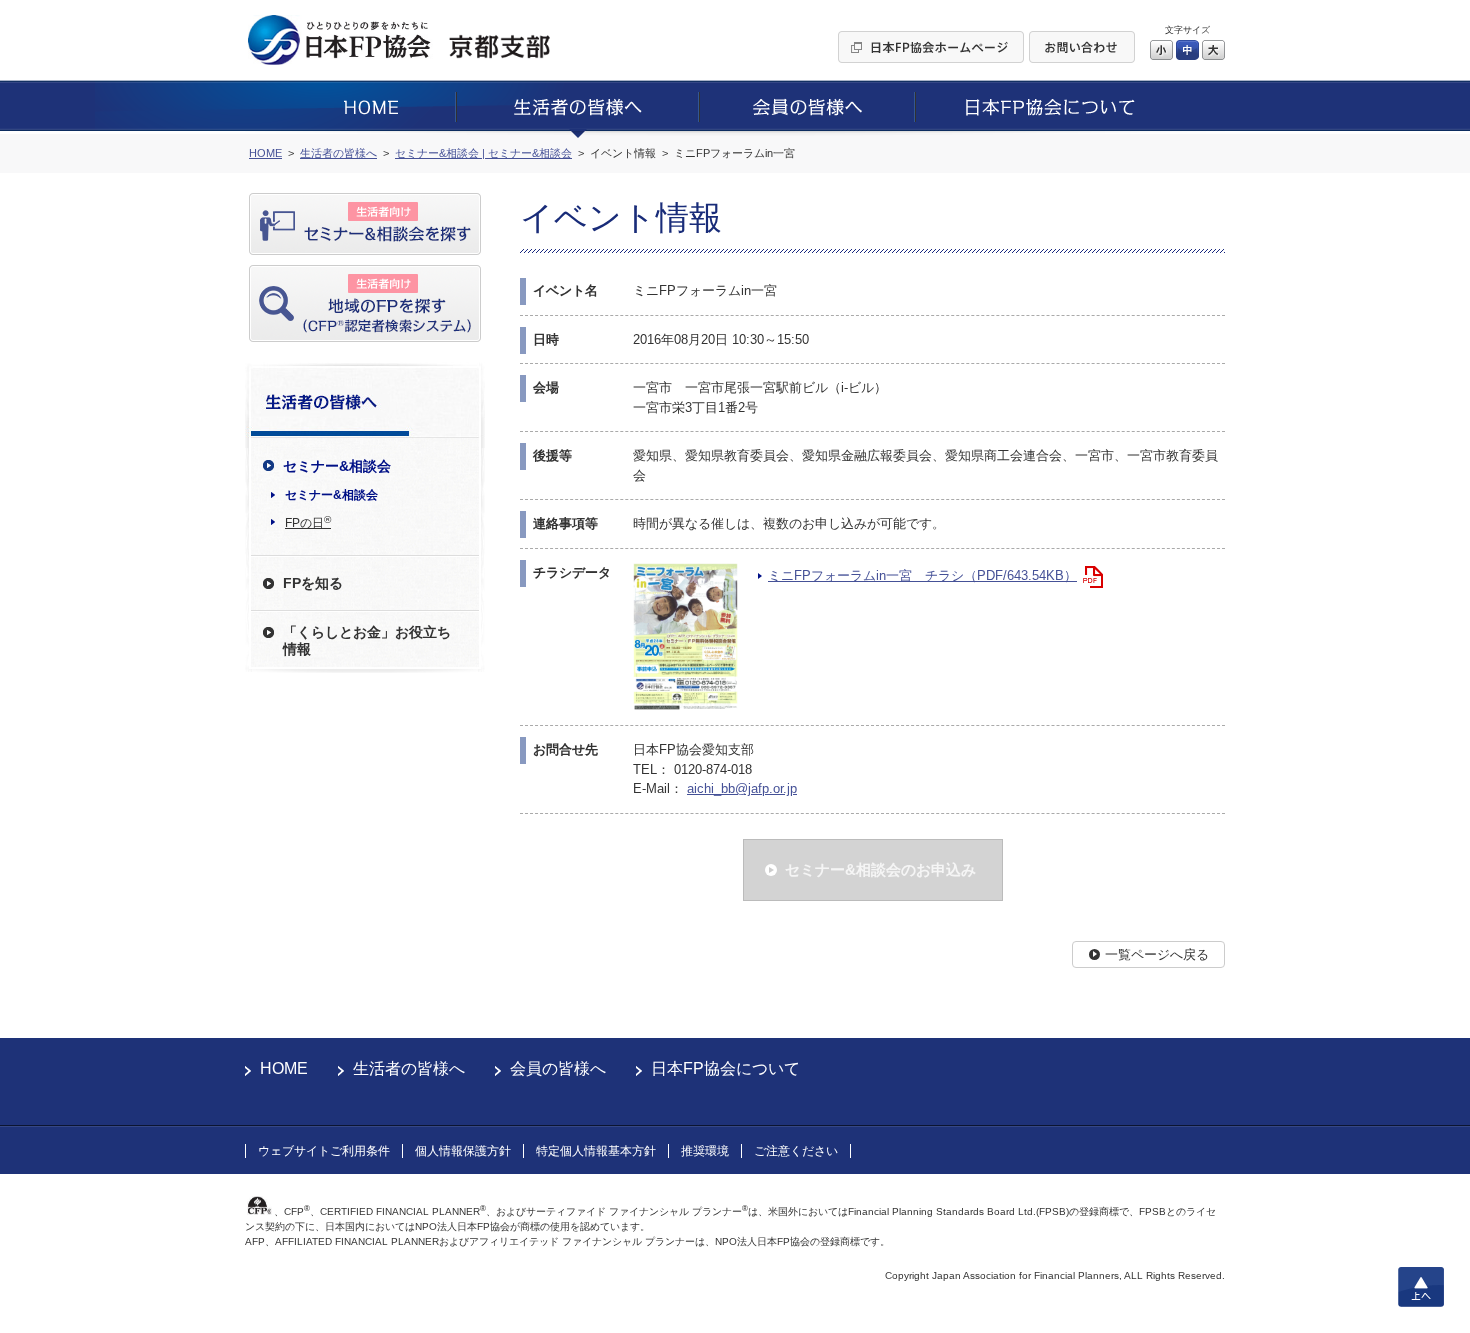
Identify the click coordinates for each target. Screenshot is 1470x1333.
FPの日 (308, 522)
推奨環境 (705, 1151)
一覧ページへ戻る (1157, 954)
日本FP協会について (725, 1068)
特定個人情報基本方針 (596, 1151)
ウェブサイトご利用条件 (324, 1151)
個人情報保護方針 (463, 1151)
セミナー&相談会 (331, 495)
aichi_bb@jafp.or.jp (742, 788)
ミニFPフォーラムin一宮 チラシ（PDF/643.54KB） (922, 575)
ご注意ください (796, 1151)
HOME (284, 1068)
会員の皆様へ (558, 1068)
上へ (1421, 1287)
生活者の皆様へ (409, 1068)
